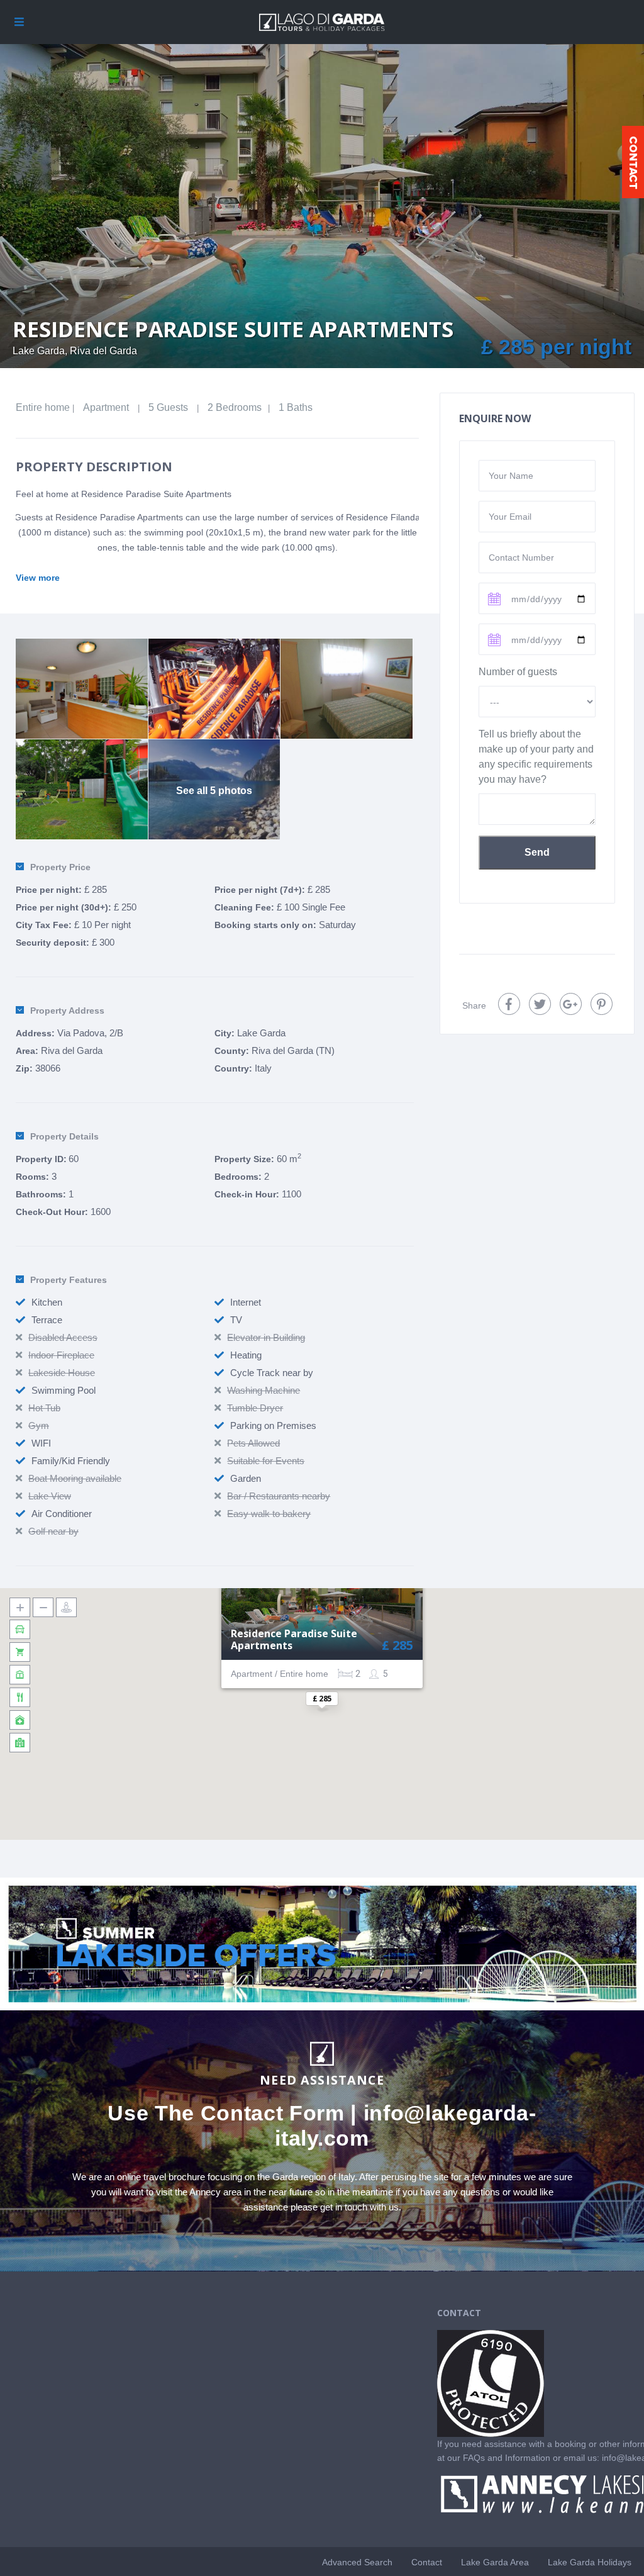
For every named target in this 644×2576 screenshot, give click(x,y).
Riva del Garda (72, 1050)
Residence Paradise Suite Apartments (294, 1640)
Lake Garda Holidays (590, 2562)
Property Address (67, 1011)
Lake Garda (261, 1033)
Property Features (69, 1280)
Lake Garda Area (495, 2562)
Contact (427, 2562)
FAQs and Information (508, 2458)
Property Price (60, 867)
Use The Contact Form (226, 2113)
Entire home (43, 407)
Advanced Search (357, 2562)
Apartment (106, 407)
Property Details (64, 1136)
